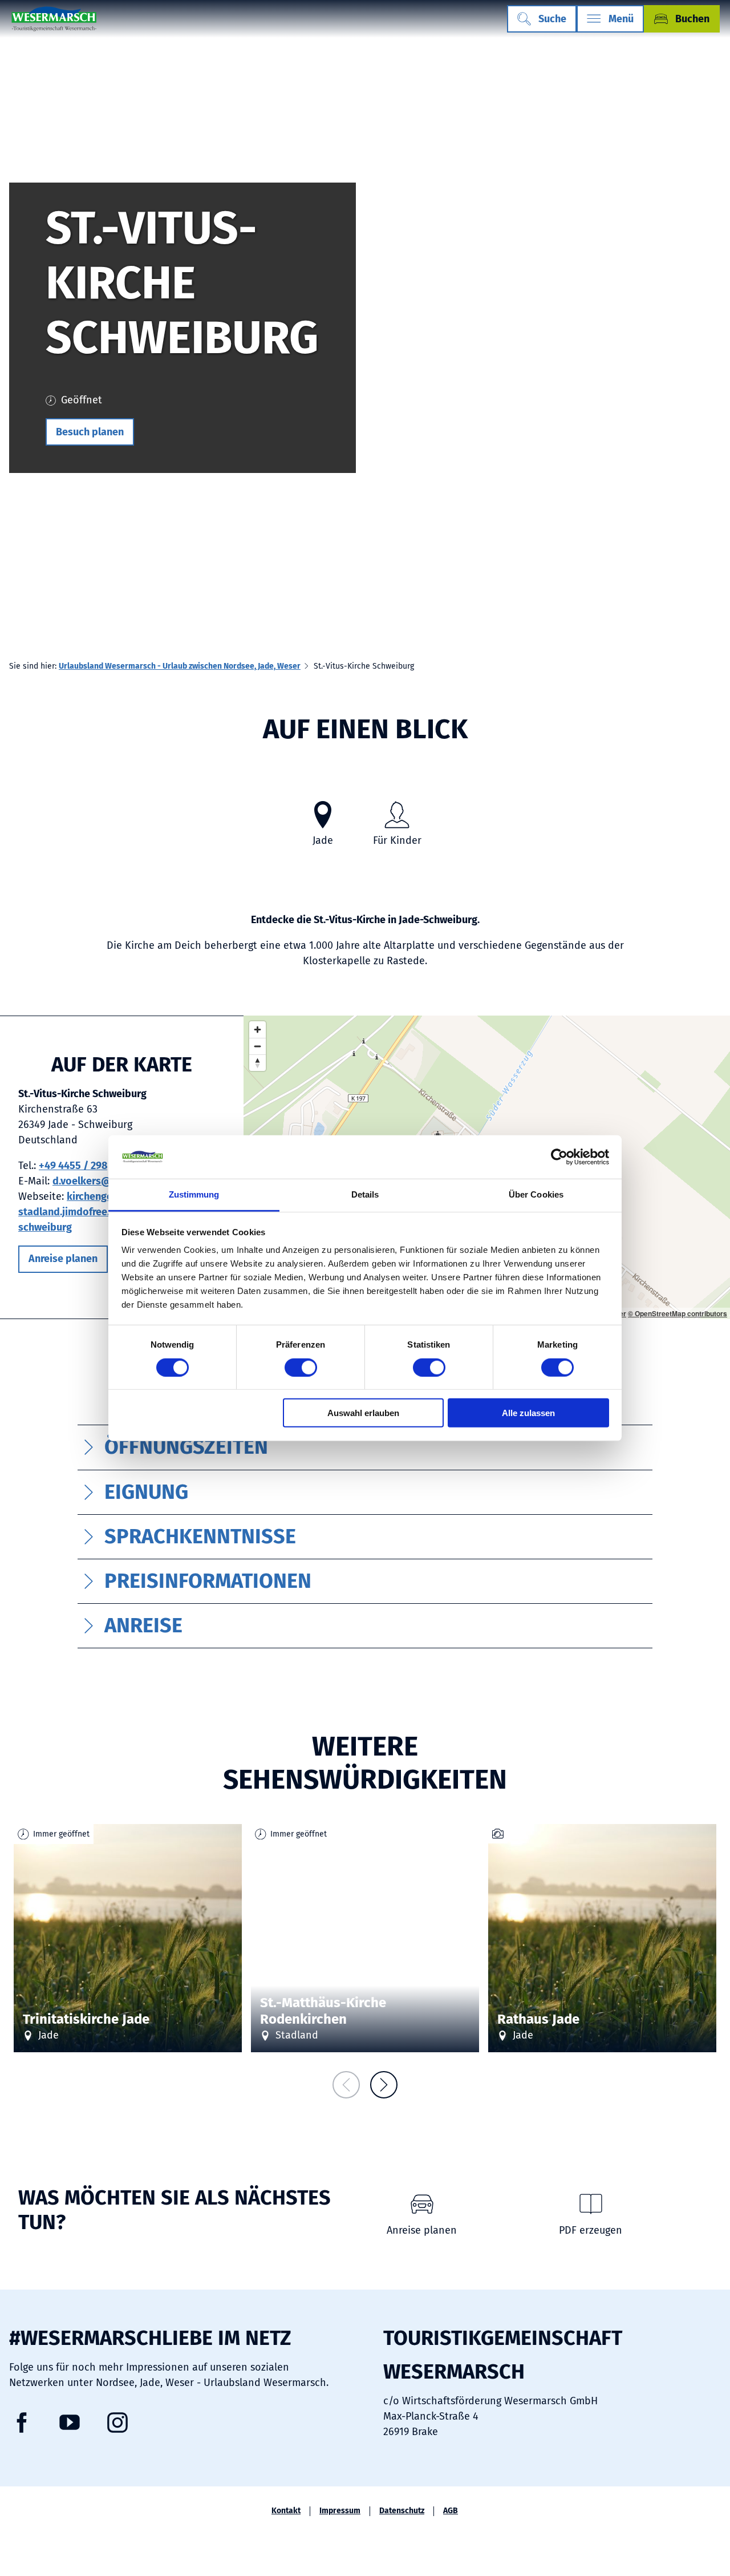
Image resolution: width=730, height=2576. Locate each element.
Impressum (340, 2511)
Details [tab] (365, 1194)
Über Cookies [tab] (536, 1194)
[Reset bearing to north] (257, 1063)
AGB (451, 2511)
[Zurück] (346, 2085)
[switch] (301, 1367)
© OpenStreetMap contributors (678, 1313)
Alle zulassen (528, 1413)
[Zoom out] (257, 1046)
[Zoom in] (257, 1030)
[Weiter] (384, 2085)
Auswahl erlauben (363, 1413)
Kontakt (286, 2511)
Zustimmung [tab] (194, 1194)
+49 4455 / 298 (73, 1166)
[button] (90, 432)
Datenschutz (402, 2511)
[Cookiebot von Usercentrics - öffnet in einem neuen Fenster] (559, 1157)
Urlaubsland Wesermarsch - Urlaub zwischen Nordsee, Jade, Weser (180, 666)
